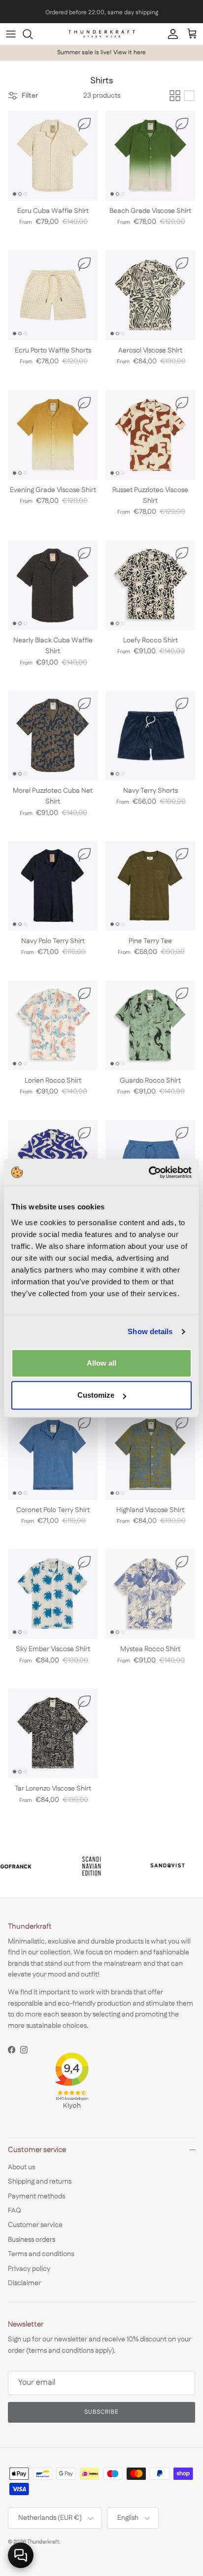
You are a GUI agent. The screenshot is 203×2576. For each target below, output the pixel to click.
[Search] (33, 34)
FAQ (15, 2211)
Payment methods (36, 2196)
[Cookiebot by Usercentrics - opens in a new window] (149, 1172)
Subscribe (102, 2412)
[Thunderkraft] (102, 34)
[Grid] (175, 96)
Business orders (32, 2240)
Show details (150, 1331)
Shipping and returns (40, 2182)
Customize (96, 1395)
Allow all (101, 1363)
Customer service (35, 2225)
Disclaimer (24, 2283)
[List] (189, 96)
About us (21, 2167)
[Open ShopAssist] (21, 2555)
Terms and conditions (41, 2254)
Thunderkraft (43, 2542)
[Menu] (11, 34)
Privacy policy (29, 2269)
